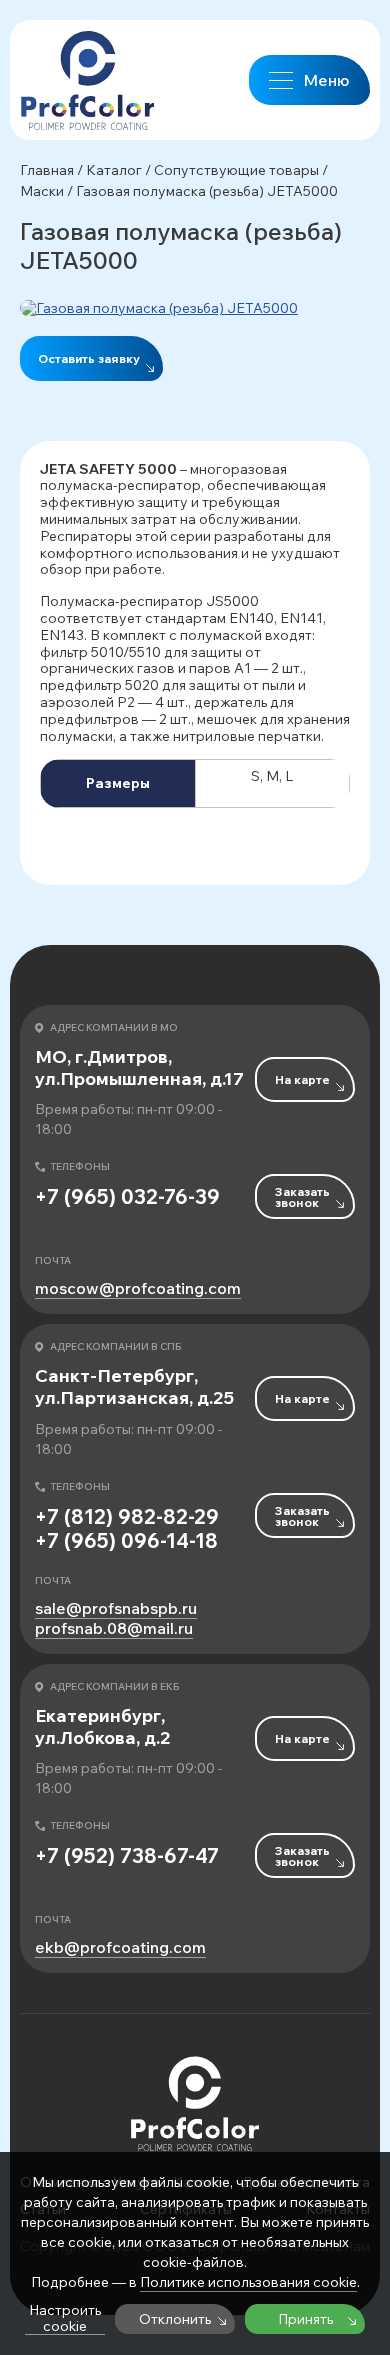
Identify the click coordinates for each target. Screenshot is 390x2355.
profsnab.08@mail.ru (114, 1628)
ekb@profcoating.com (120, 1947)
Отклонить (175, 2319)
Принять (305, 2319)
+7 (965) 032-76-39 (127, 1197)
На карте (302, 1079)
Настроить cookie (65, 2318)
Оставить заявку (89, 358)
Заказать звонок (302, 1197)
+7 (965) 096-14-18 (126, 1541)
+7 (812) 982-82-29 (127, 1517)
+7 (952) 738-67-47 (127, 1856)
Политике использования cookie (248, 2282)
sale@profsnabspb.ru (116, 1608)
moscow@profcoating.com (138, 1288)
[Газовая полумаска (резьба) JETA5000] (195, 308)
